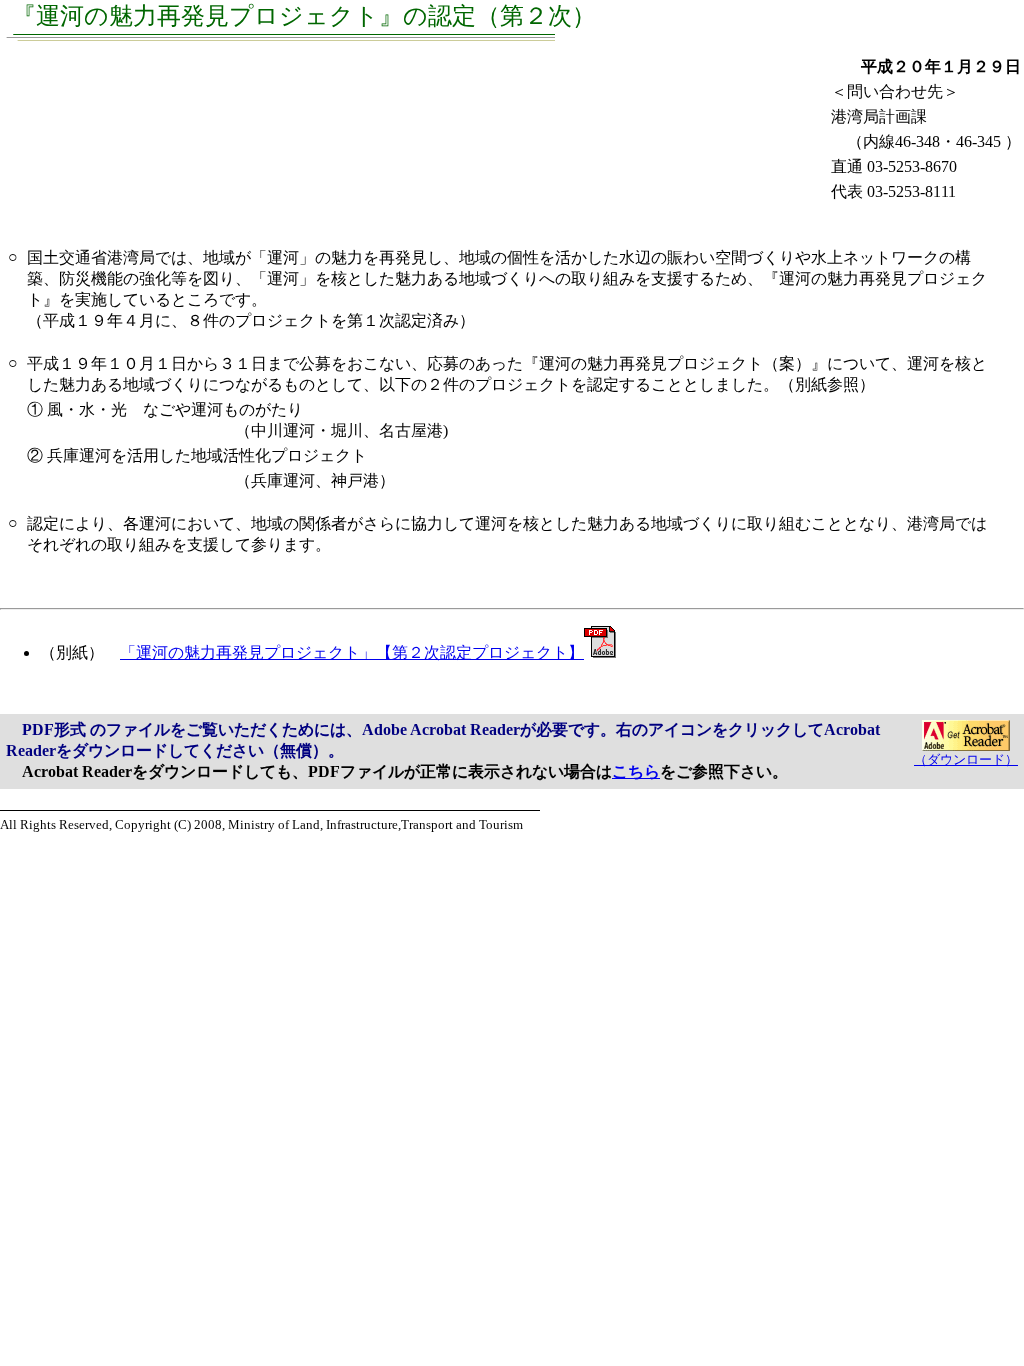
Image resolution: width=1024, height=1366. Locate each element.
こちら (636, 771)
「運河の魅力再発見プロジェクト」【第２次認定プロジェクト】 (352, 652)
